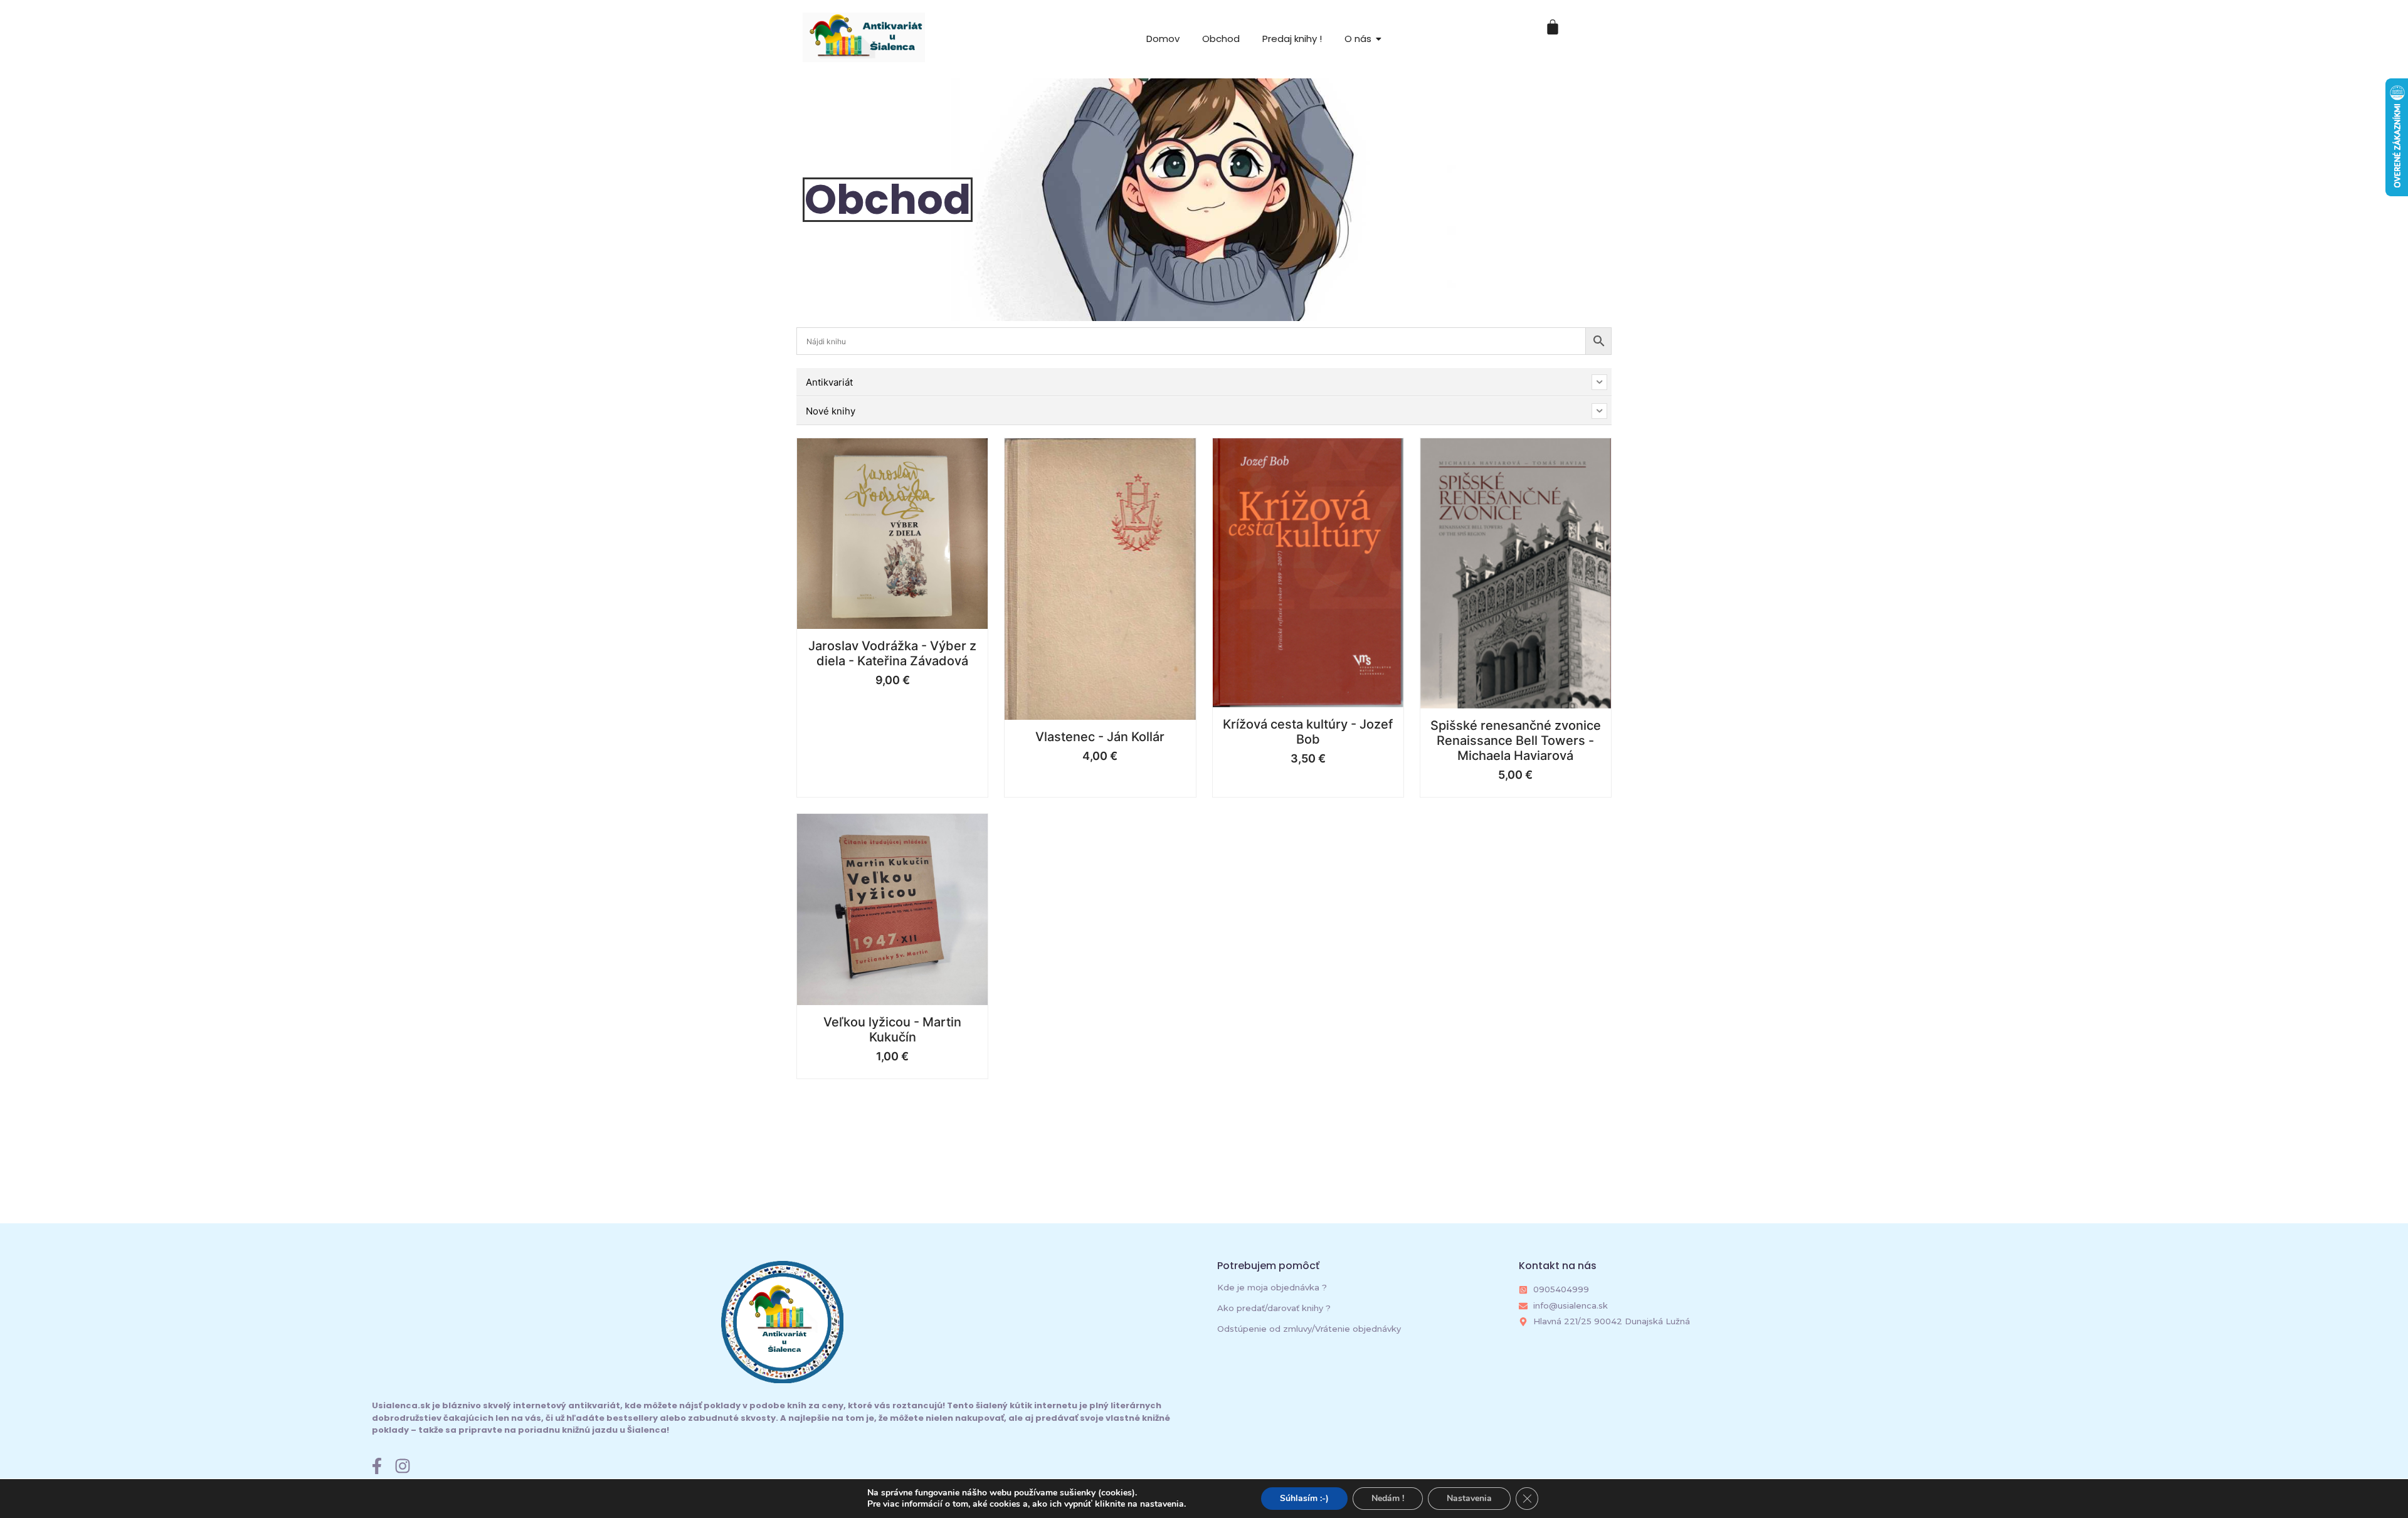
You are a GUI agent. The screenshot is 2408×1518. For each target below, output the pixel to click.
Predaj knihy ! (1292, 39)
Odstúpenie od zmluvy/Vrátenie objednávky (1309, 1329)
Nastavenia (1469, 1498)
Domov (1163, 39)
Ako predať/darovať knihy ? (1274, 1308)
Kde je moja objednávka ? (1272, 1287)
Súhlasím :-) (1304, 1498)
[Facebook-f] (377, 1466)
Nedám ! (1388, 1498)
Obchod (1221, 39)
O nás (1358, 39)
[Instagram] (403, 1466)
